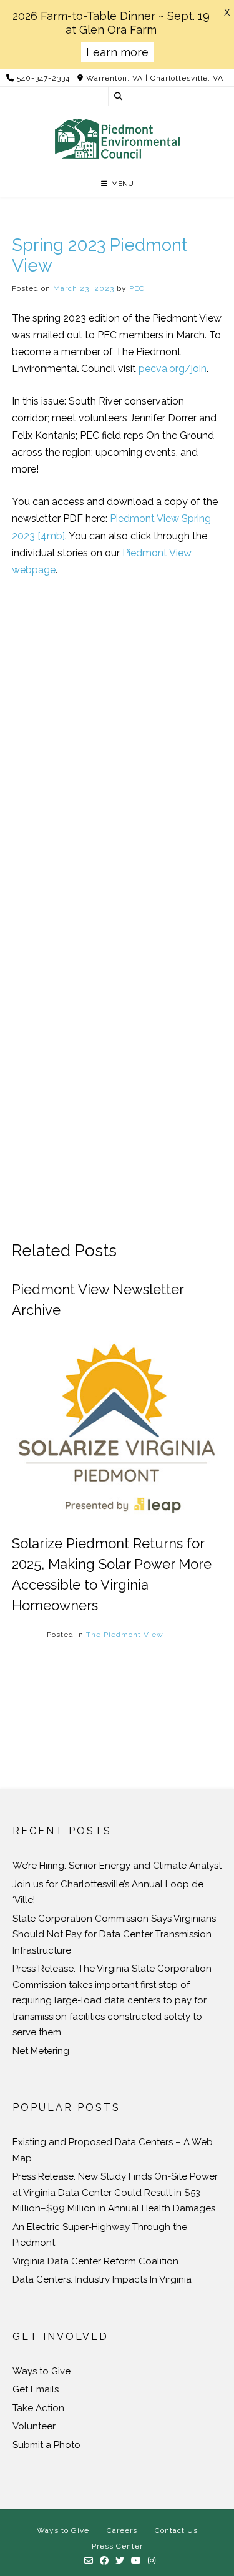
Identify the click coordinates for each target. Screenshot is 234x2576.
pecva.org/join (173, 369)
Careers (122, 2530)
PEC (137, 288)
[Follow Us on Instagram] (152, 2561)
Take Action (38, 2408)
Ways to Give (41, 2371)
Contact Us (176, 2530)
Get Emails (36, 2389)
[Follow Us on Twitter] (120, 2561)
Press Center (117, 2546)
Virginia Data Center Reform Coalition (95, 2261)
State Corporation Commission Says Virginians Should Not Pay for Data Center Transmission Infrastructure (114, 1934)
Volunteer (34, 2426)
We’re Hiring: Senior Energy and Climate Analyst (117, 1866)
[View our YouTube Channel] (136, 2561)
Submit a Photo (46, 2445)
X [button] (227, 12)
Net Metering (41, 2051)
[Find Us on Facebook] (105, 2561)
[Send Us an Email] (89, 2561)
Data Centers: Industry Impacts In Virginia (102, 2279)
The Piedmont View (125, 1635)
